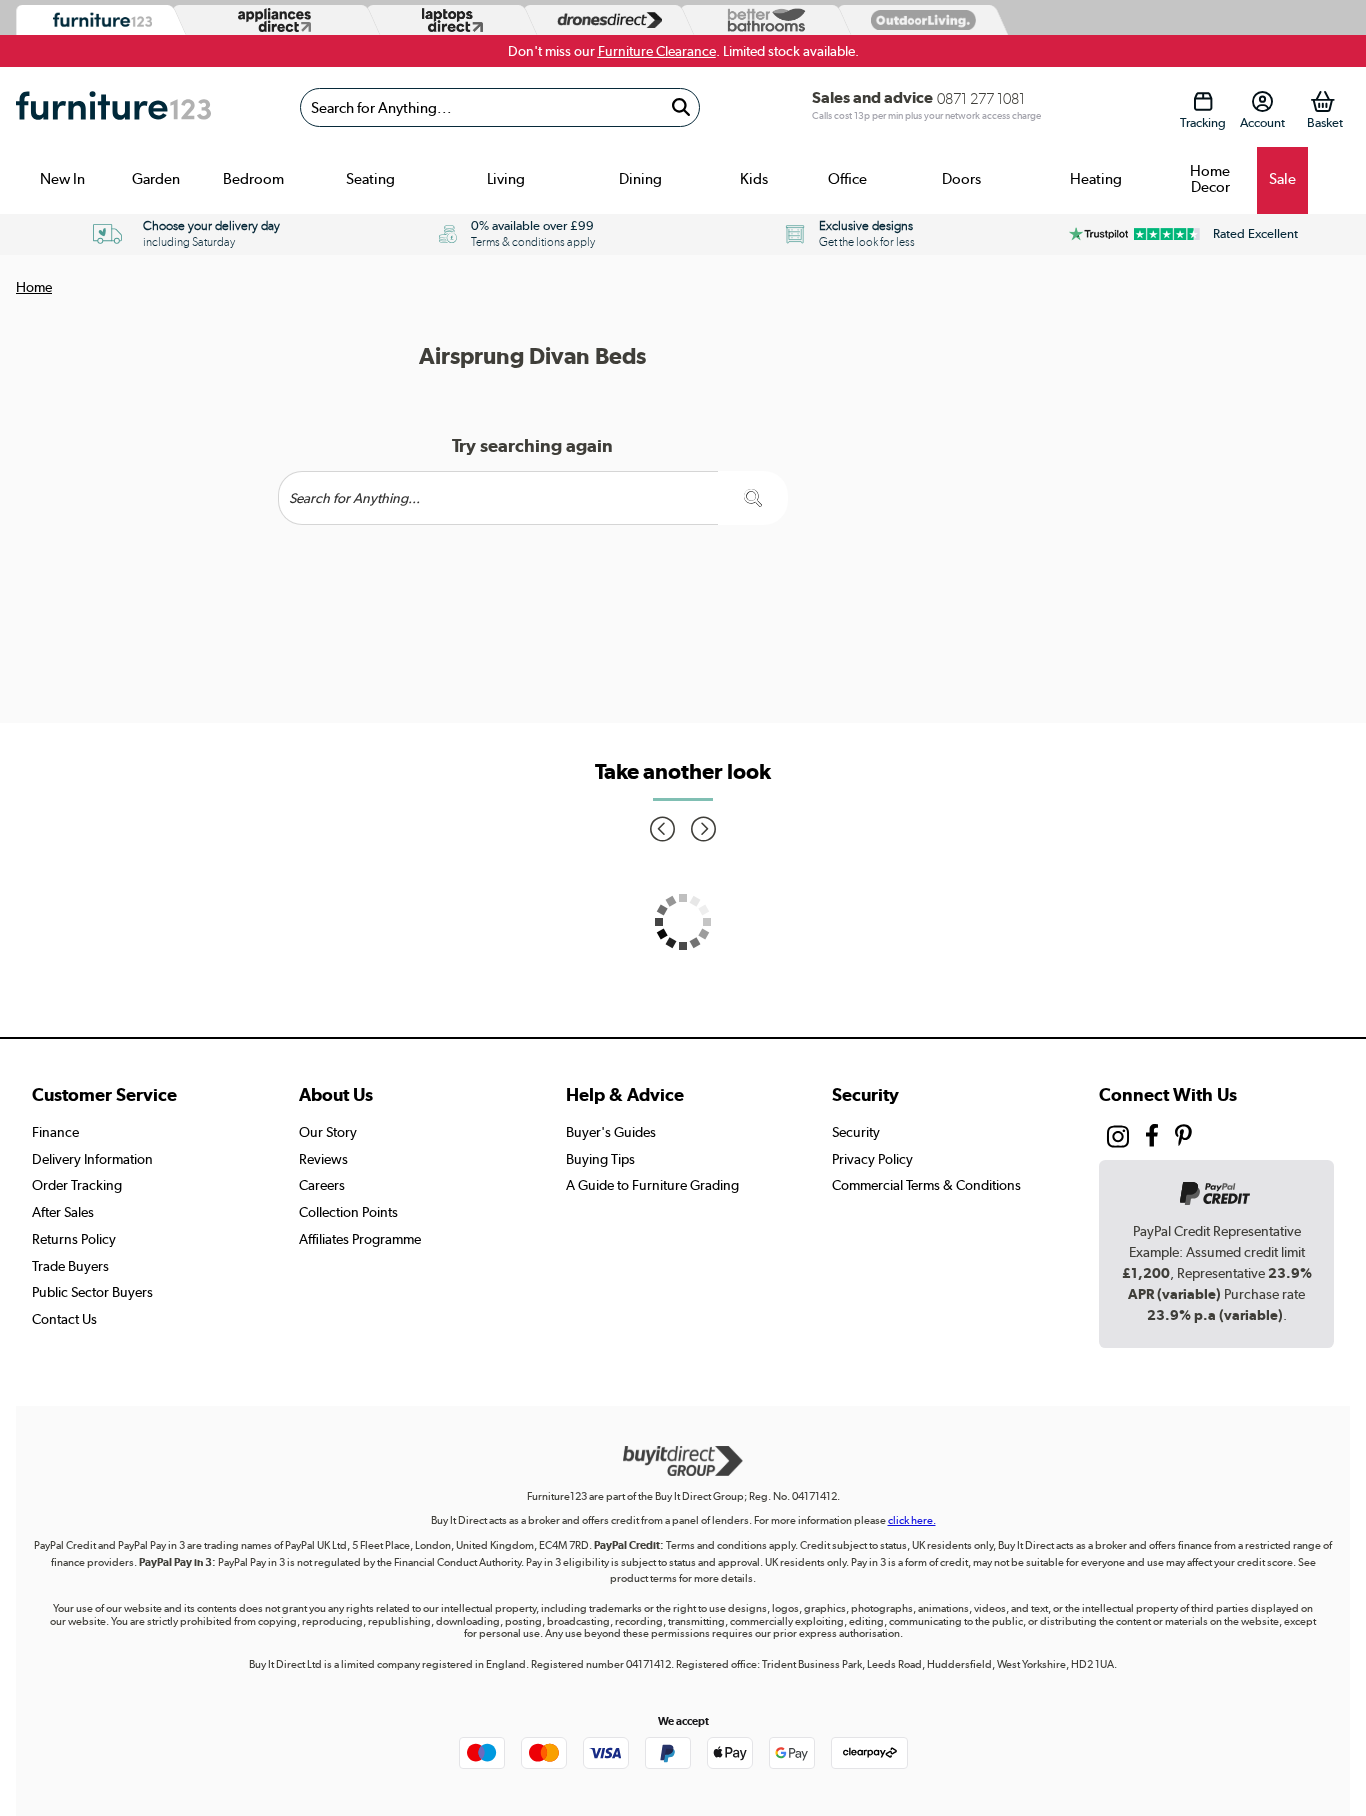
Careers (322, 1185)
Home (34, 287)
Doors (961, 179)
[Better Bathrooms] (762, 20)
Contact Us (64, 1319)
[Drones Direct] (605, 20)
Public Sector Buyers (92, 1292)
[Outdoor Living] (919, 19)
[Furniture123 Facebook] (1152, 1138)
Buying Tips (600, 1159)
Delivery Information (92, 1159)
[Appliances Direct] (272, 20)
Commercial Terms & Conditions (926, 1185)
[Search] (681, 107)
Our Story (328, 1132)
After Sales (63, 1212)
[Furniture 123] (97, 20)
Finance (55, 1132)
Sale (1282, 179)
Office (847, 179)
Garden (156, 179)
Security (856, 1132)
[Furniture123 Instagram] (1118, 1141)
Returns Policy (74, 1239)
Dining (640, 179)
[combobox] (500, 107)
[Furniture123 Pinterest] (1183, 1138)
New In (62, 179)
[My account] (1262, 101)
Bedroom (253, 179)
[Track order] (1203, 101)
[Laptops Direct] (448, 20)
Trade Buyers (70, 1266)
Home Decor (1210, 179)
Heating (1096, 179)
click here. (912, 1520)
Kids (754, 179)
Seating (370, 179)
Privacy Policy (872, 1159)
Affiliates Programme (360, 1239)
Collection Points (348, 1212)
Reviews (323, 1159)
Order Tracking (77, 1185)
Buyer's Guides (611, 1132)
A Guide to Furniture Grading (652, 1185)
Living (506, 179)
